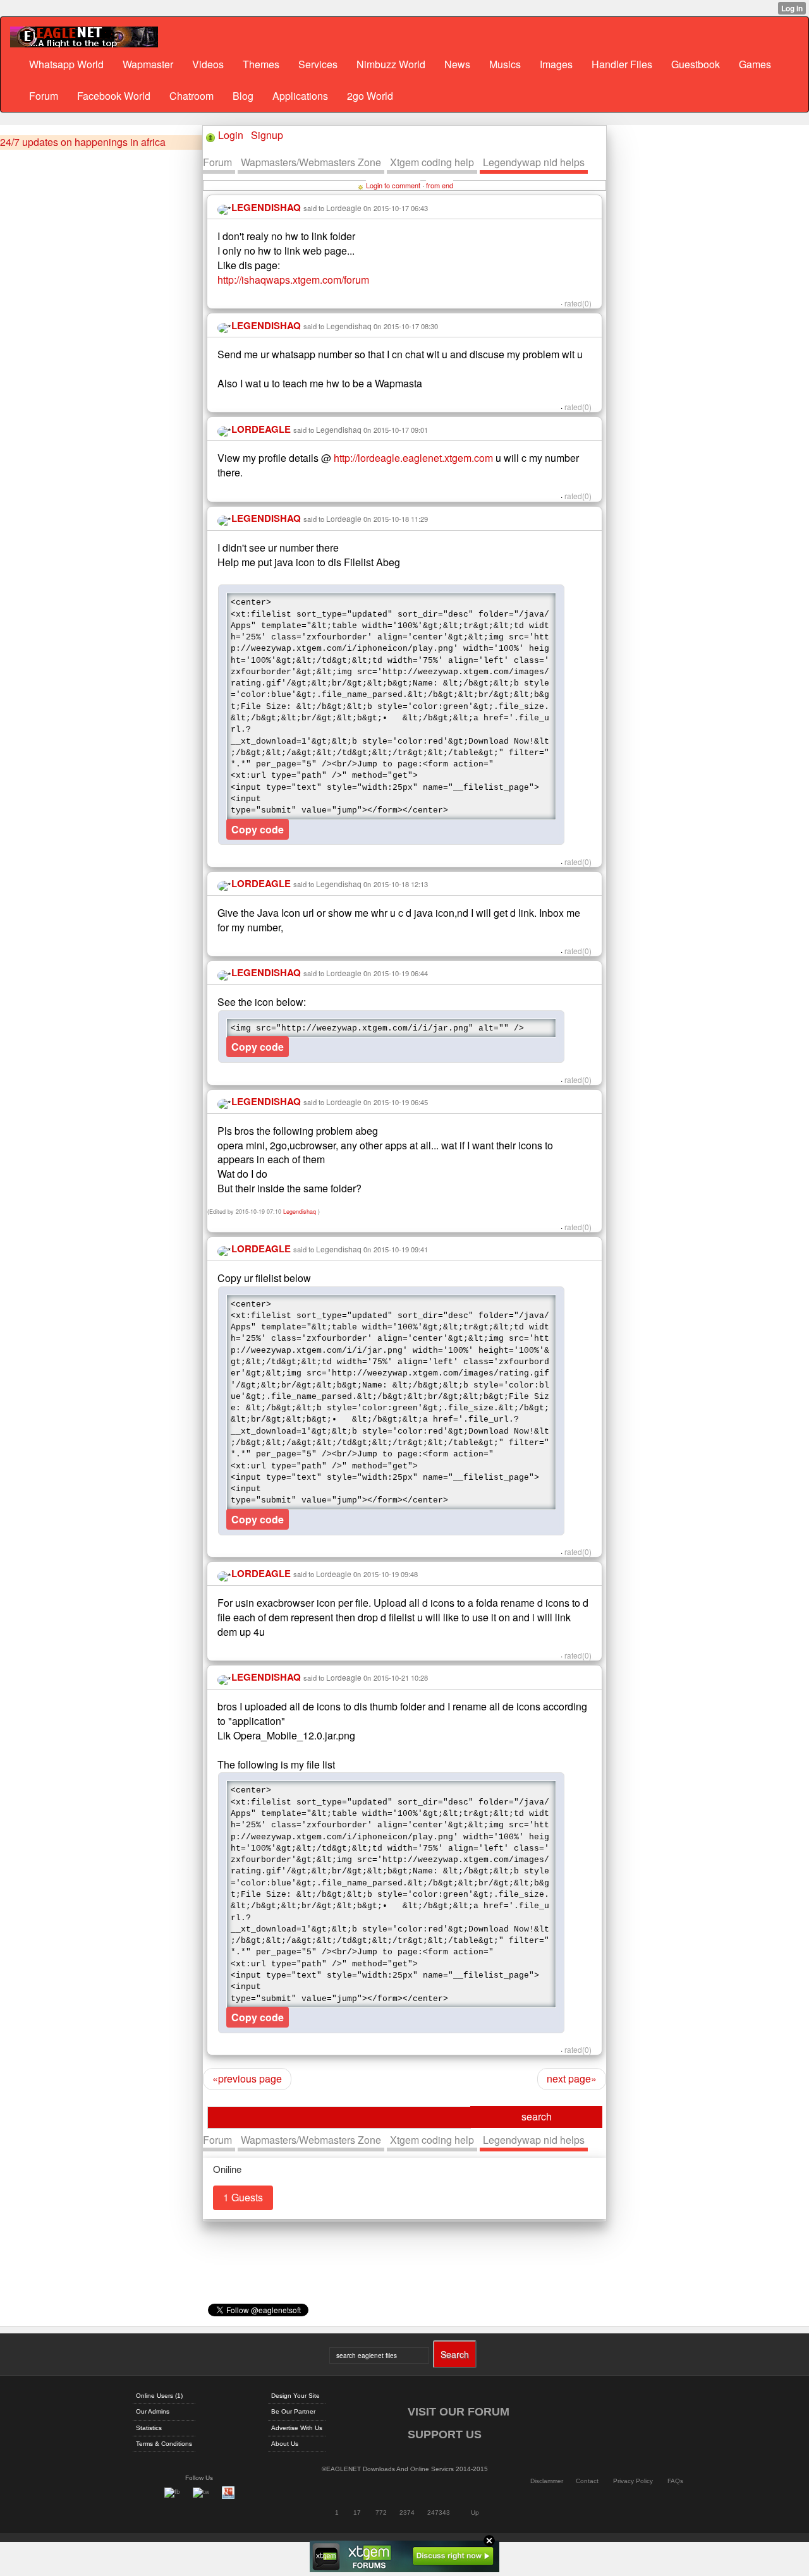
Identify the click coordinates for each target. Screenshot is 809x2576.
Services (318, 64)
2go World (370, 96)
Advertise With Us (297, 2428)
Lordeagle (344, 208)
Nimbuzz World (391, 64)
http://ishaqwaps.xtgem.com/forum (293, 280)
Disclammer (547, 2481)
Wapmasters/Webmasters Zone (311, 162)
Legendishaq (349, 326)
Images (556, 64)
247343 (439, 2513)
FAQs (675, 2481)
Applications (300, 96)
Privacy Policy (633, 2481)
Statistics (149, 2428)
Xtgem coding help (432, 162)
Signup (267, 135)
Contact (587, 2481)
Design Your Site (295, 2396)
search (537, 2116)
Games (755, 64)
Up (475, 2513)
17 (357, 2513)
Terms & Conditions (164, 2444)
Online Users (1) (159, 2396)
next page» (572, 2078)
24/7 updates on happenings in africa (83, 142)
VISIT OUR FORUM (459, 2412)
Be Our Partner (293, 2411)
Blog (243, 96)
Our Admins (153, 2411)
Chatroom (192, 96)
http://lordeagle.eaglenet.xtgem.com (413, 458)
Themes (261, 64)
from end (440, 185)
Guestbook (696, 64)
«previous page (247, 2078)
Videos (208, 64)
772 (381, 2513)
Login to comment (393, 185)
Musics (505, 64)
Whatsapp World (66, 64)
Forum (44, 96)
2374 (407, 2513)
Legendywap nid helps (534, 162)
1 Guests (243, 2197)
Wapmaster (148, 64)
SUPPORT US (445, 2434)
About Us (285, 2444)
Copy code (258, 829)
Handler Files (622, 64)
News (457, 64)
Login (231, 135)
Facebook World (114, 96)
